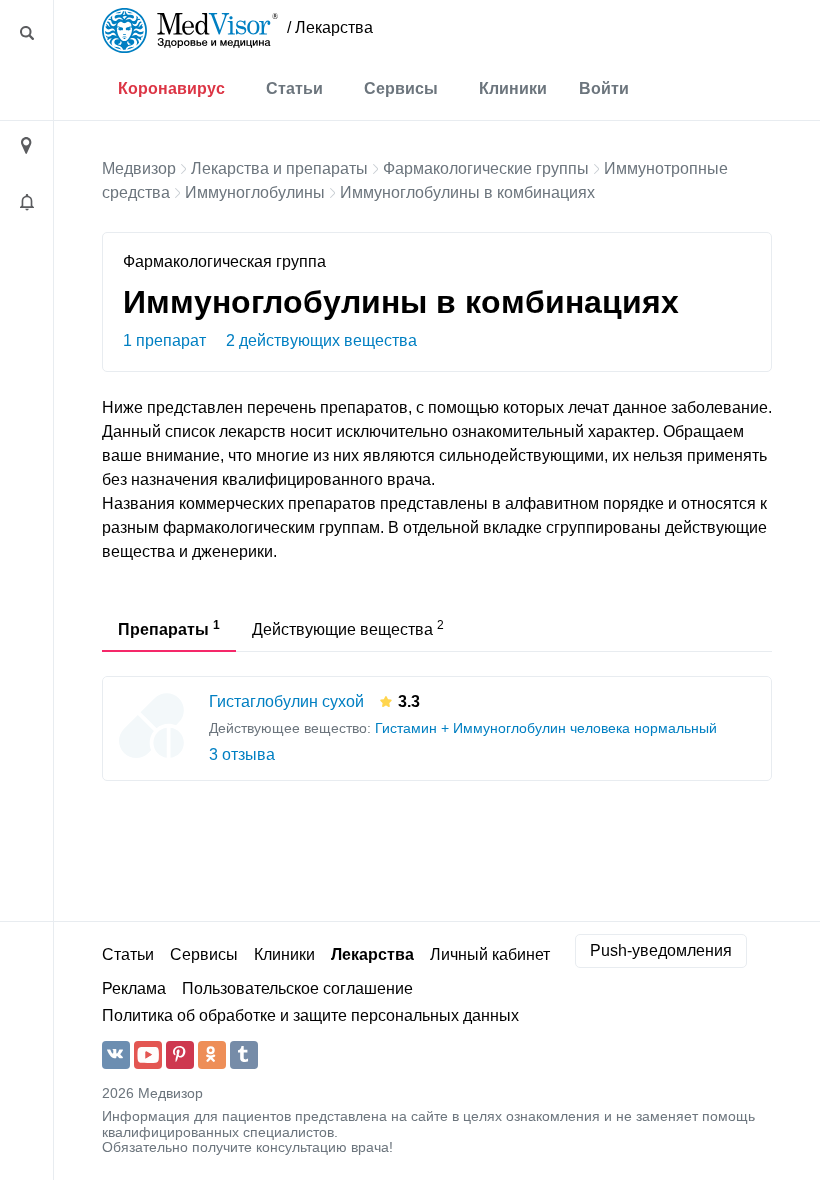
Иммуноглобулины (255, 192)
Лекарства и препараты (279, 168)
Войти (604, 88)
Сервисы (401, 88)
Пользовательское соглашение (297, 988)
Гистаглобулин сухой (286, 701)
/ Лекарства (330, 27)
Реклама (134, 988)
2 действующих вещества (321, 340)
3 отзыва (242, 754)
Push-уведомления (661, 950)
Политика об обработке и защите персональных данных (310, 1015)
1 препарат (164, 340)
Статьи (294, 88)
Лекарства (372, 954)
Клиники (513, 88)
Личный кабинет (490, 954)
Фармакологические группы (486, 168)
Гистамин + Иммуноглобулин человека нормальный (546, 728)
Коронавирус (171, 88)
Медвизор (139, 168)
